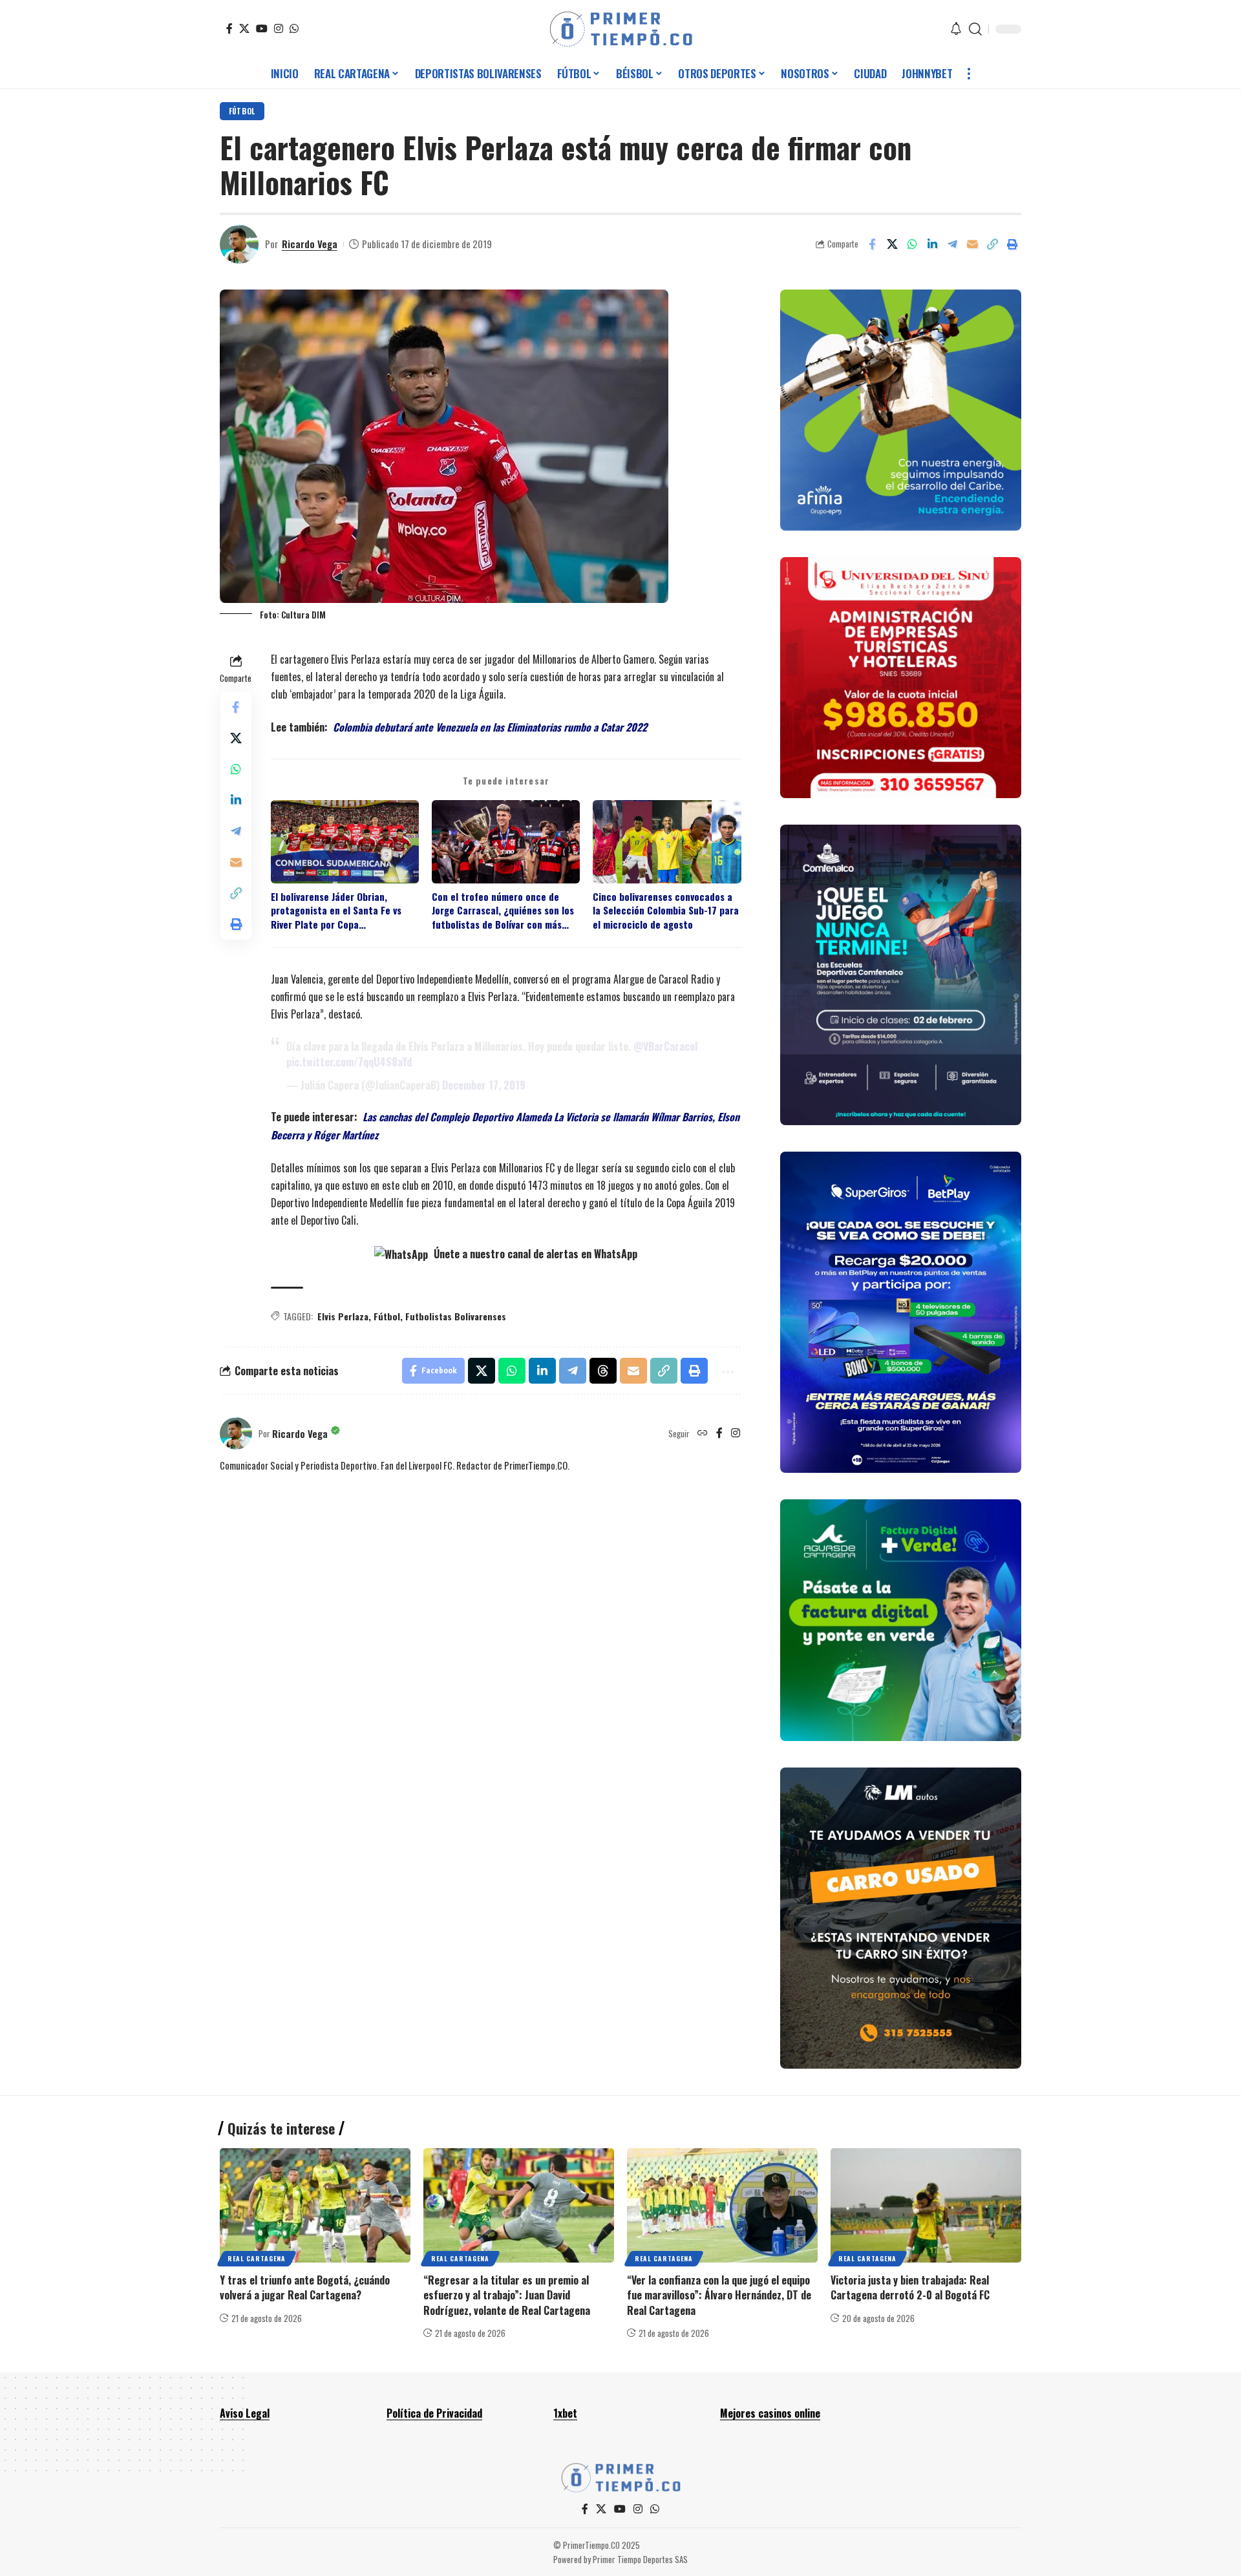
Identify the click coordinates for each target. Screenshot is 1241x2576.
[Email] (972, 244)
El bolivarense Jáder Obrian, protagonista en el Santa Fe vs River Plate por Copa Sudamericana (336, 911)
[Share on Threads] (603, 1371)
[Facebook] (229, 28)
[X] (244, 28)
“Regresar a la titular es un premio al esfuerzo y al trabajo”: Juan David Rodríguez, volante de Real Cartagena (507, 2295)
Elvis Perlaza (343, 1316)
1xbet (565, 2413)
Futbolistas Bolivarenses (456, 1316)
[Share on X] (892, 244)
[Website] (703, 1433)
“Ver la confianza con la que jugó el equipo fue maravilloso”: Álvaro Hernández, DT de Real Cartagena (719, 2295)
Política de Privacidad (434, 2413)
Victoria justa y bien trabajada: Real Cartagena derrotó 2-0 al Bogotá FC (910, 2287)
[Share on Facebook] (872, 244)
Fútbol (242, 111)
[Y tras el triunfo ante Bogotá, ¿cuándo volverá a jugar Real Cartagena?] (315, 2205)
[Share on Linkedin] (932, 244)
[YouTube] (262, 28)
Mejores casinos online (770, 2413)
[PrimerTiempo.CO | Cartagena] (621, 29)
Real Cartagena (257, 2258)
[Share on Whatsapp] (912, 244)
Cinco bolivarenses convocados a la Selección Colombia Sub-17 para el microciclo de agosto (666, 911)
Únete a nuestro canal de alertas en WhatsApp (534, 1254)
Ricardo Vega (310, 244)
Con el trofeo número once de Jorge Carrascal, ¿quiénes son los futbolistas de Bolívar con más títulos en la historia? (503, 911)
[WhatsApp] (294, 28)
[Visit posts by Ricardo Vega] (239, 244)
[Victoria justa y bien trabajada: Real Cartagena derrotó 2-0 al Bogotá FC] (926, 2205)
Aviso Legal (245, 2413)
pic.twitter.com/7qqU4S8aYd (349, 1062)
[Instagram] (279, 28)
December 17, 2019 (484, 1085)
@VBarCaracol (665, 1046)
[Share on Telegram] (952, 244)
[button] (975, 29)
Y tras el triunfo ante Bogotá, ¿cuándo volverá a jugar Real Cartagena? (305, 2287)
